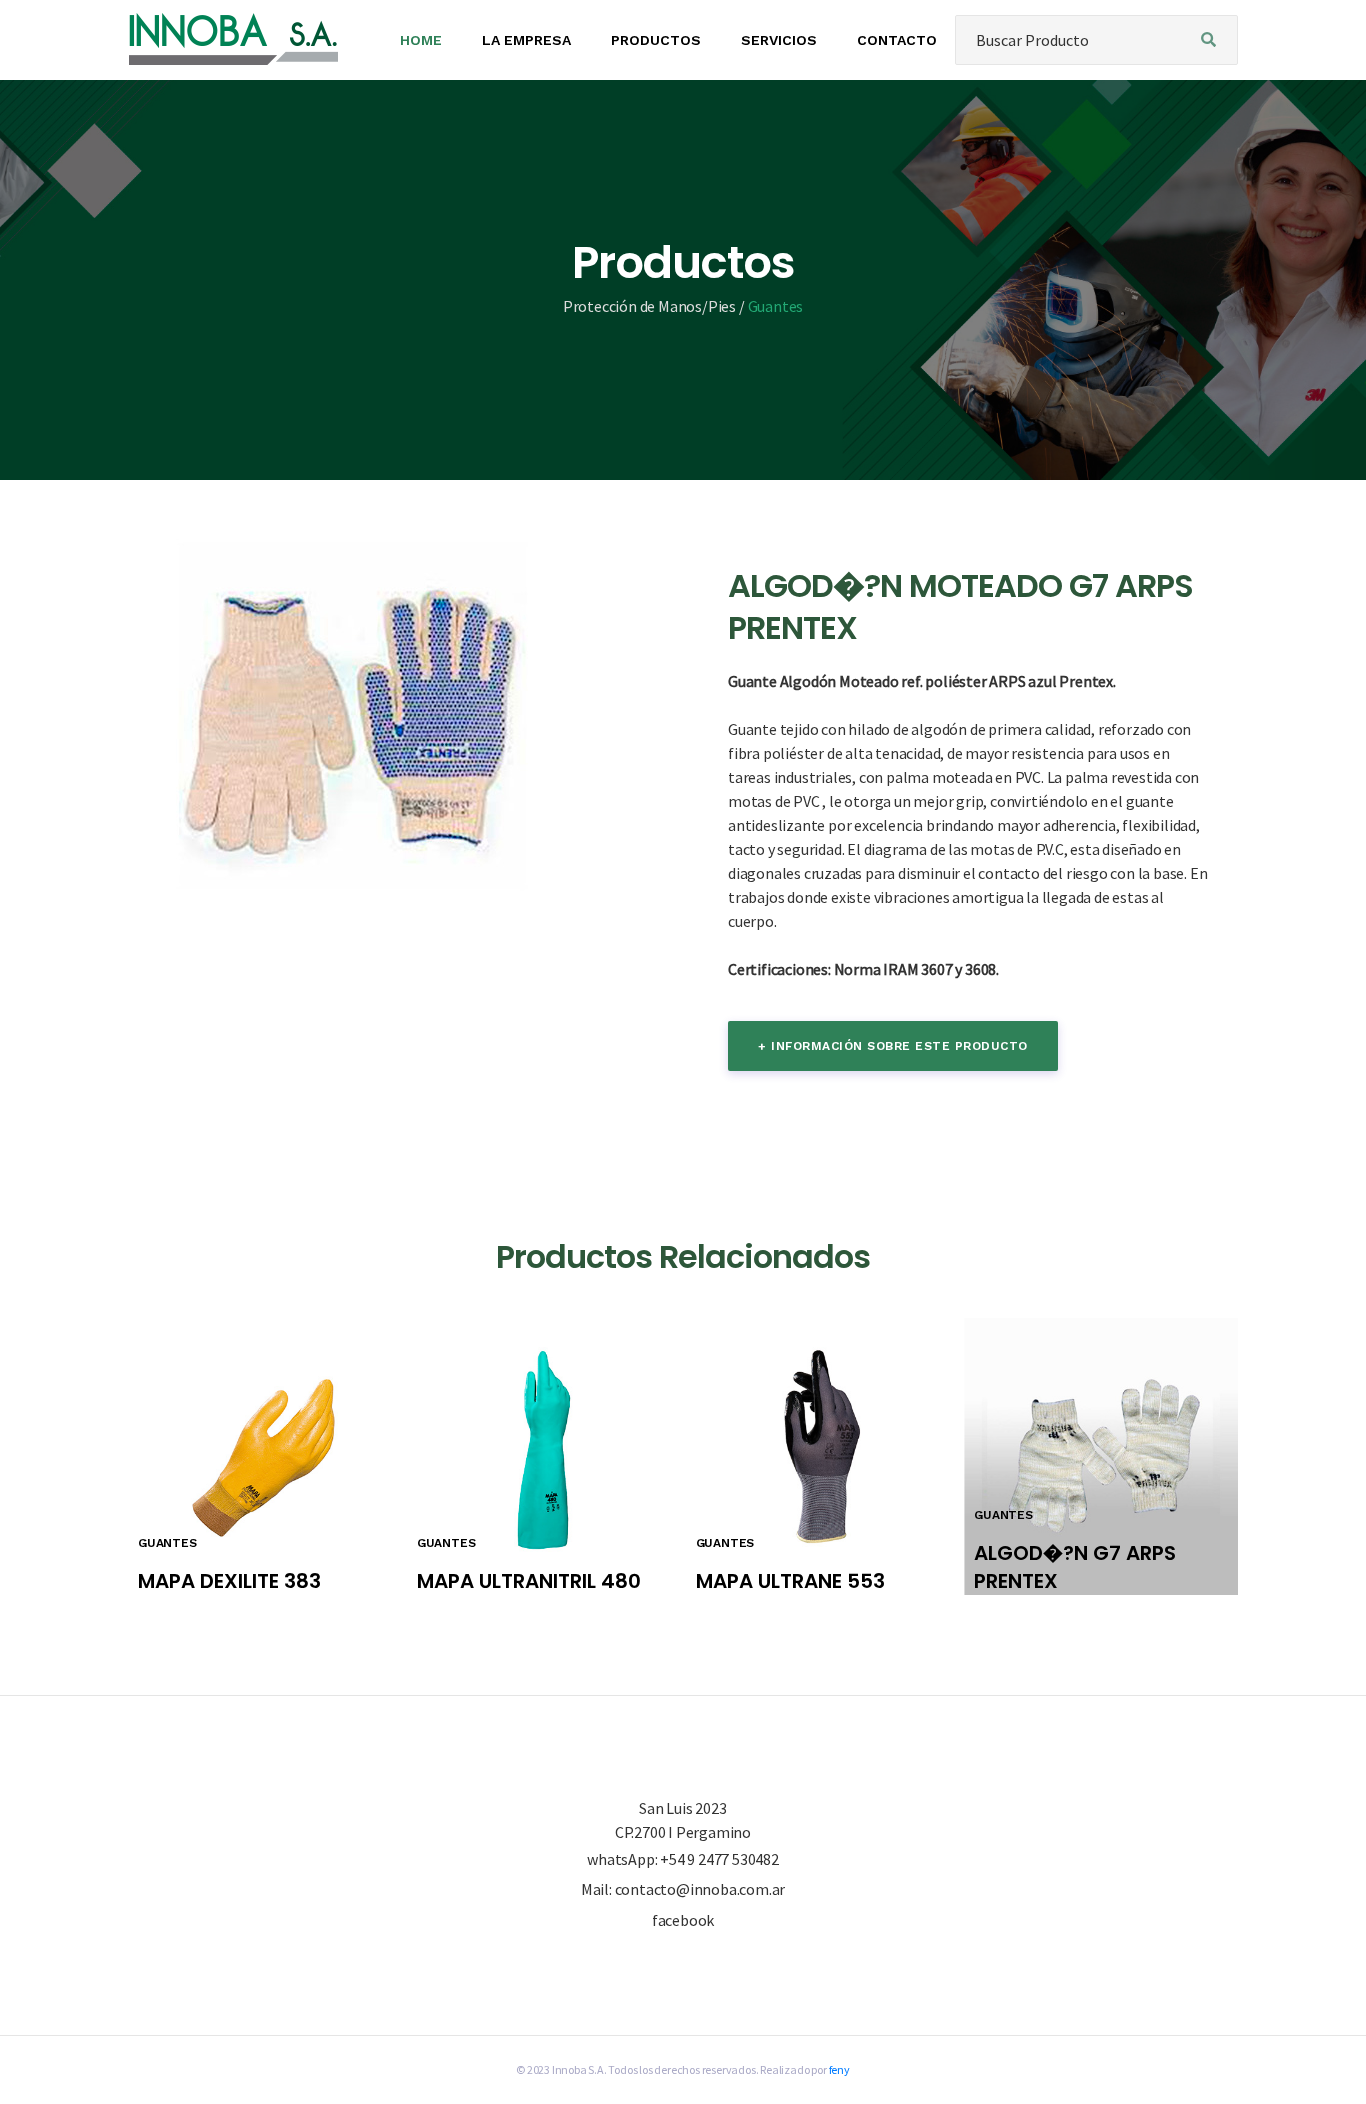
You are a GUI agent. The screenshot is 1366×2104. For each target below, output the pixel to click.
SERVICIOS (779, 40)
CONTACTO (897, 40)
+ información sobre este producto (893, 1046)
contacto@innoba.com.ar (700, 1889)
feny (839, 2069)
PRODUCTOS (656, 40)
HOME (421, 40)
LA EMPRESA (526, 40)
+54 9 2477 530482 (719, 1859)
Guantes (776, 306)
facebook (683, 1920)
